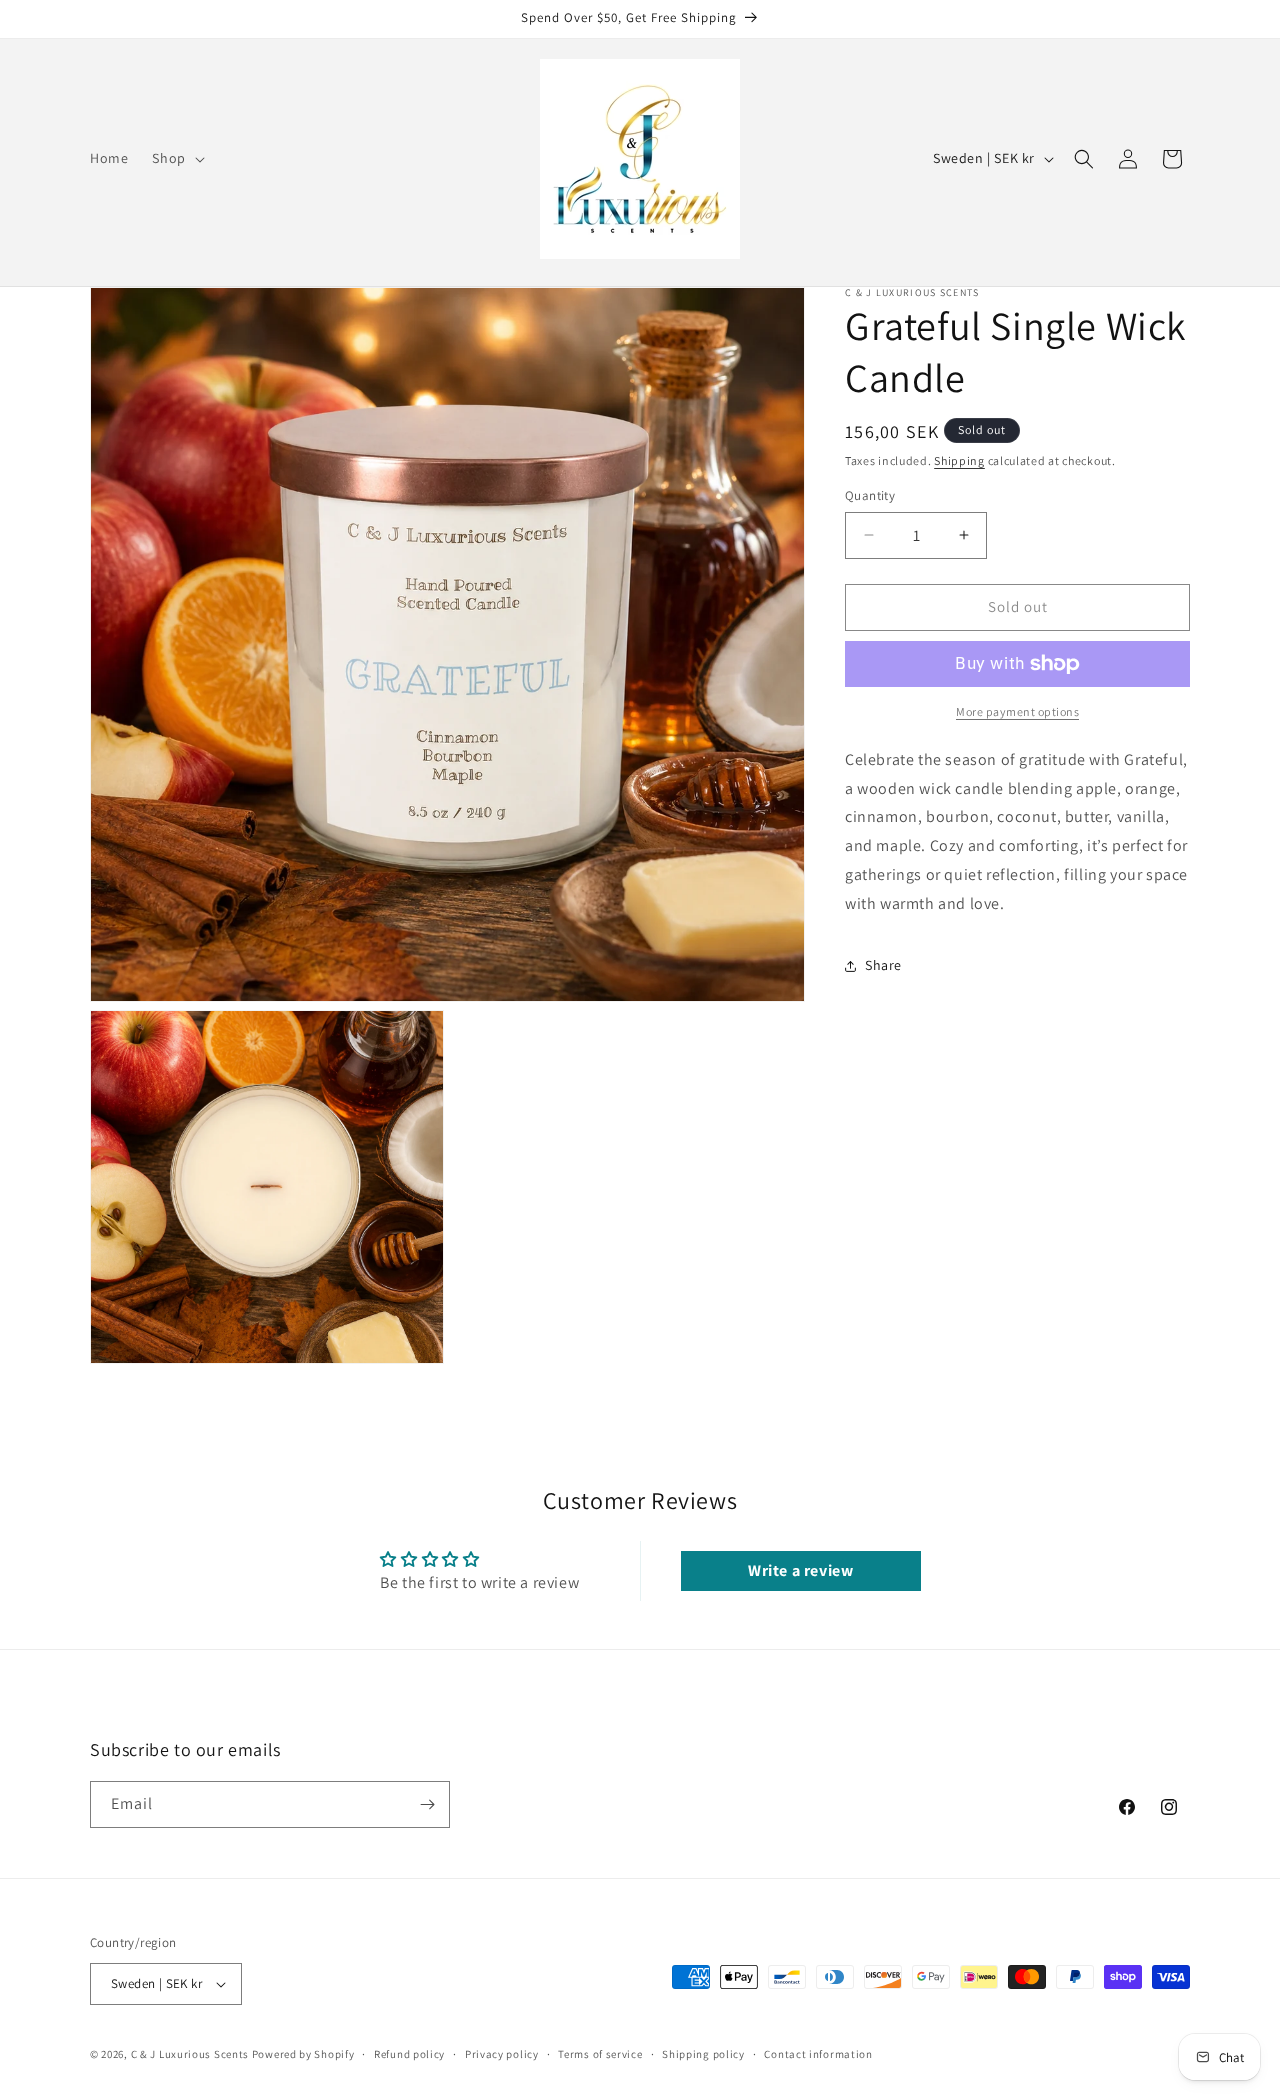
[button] (176, 158)
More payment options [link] (1017, 711)
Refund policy (409, 2054)
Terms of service (600, 2054)
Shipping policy (703, 2054)
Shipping (959, 460)
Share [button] (883, 965)
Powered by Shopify (303, 2054)
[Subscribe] (427, 1804)
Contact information (818, 2054)
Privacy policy (502, 2054)
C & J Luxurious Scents (190, 2054)
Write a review (800, 1570)
